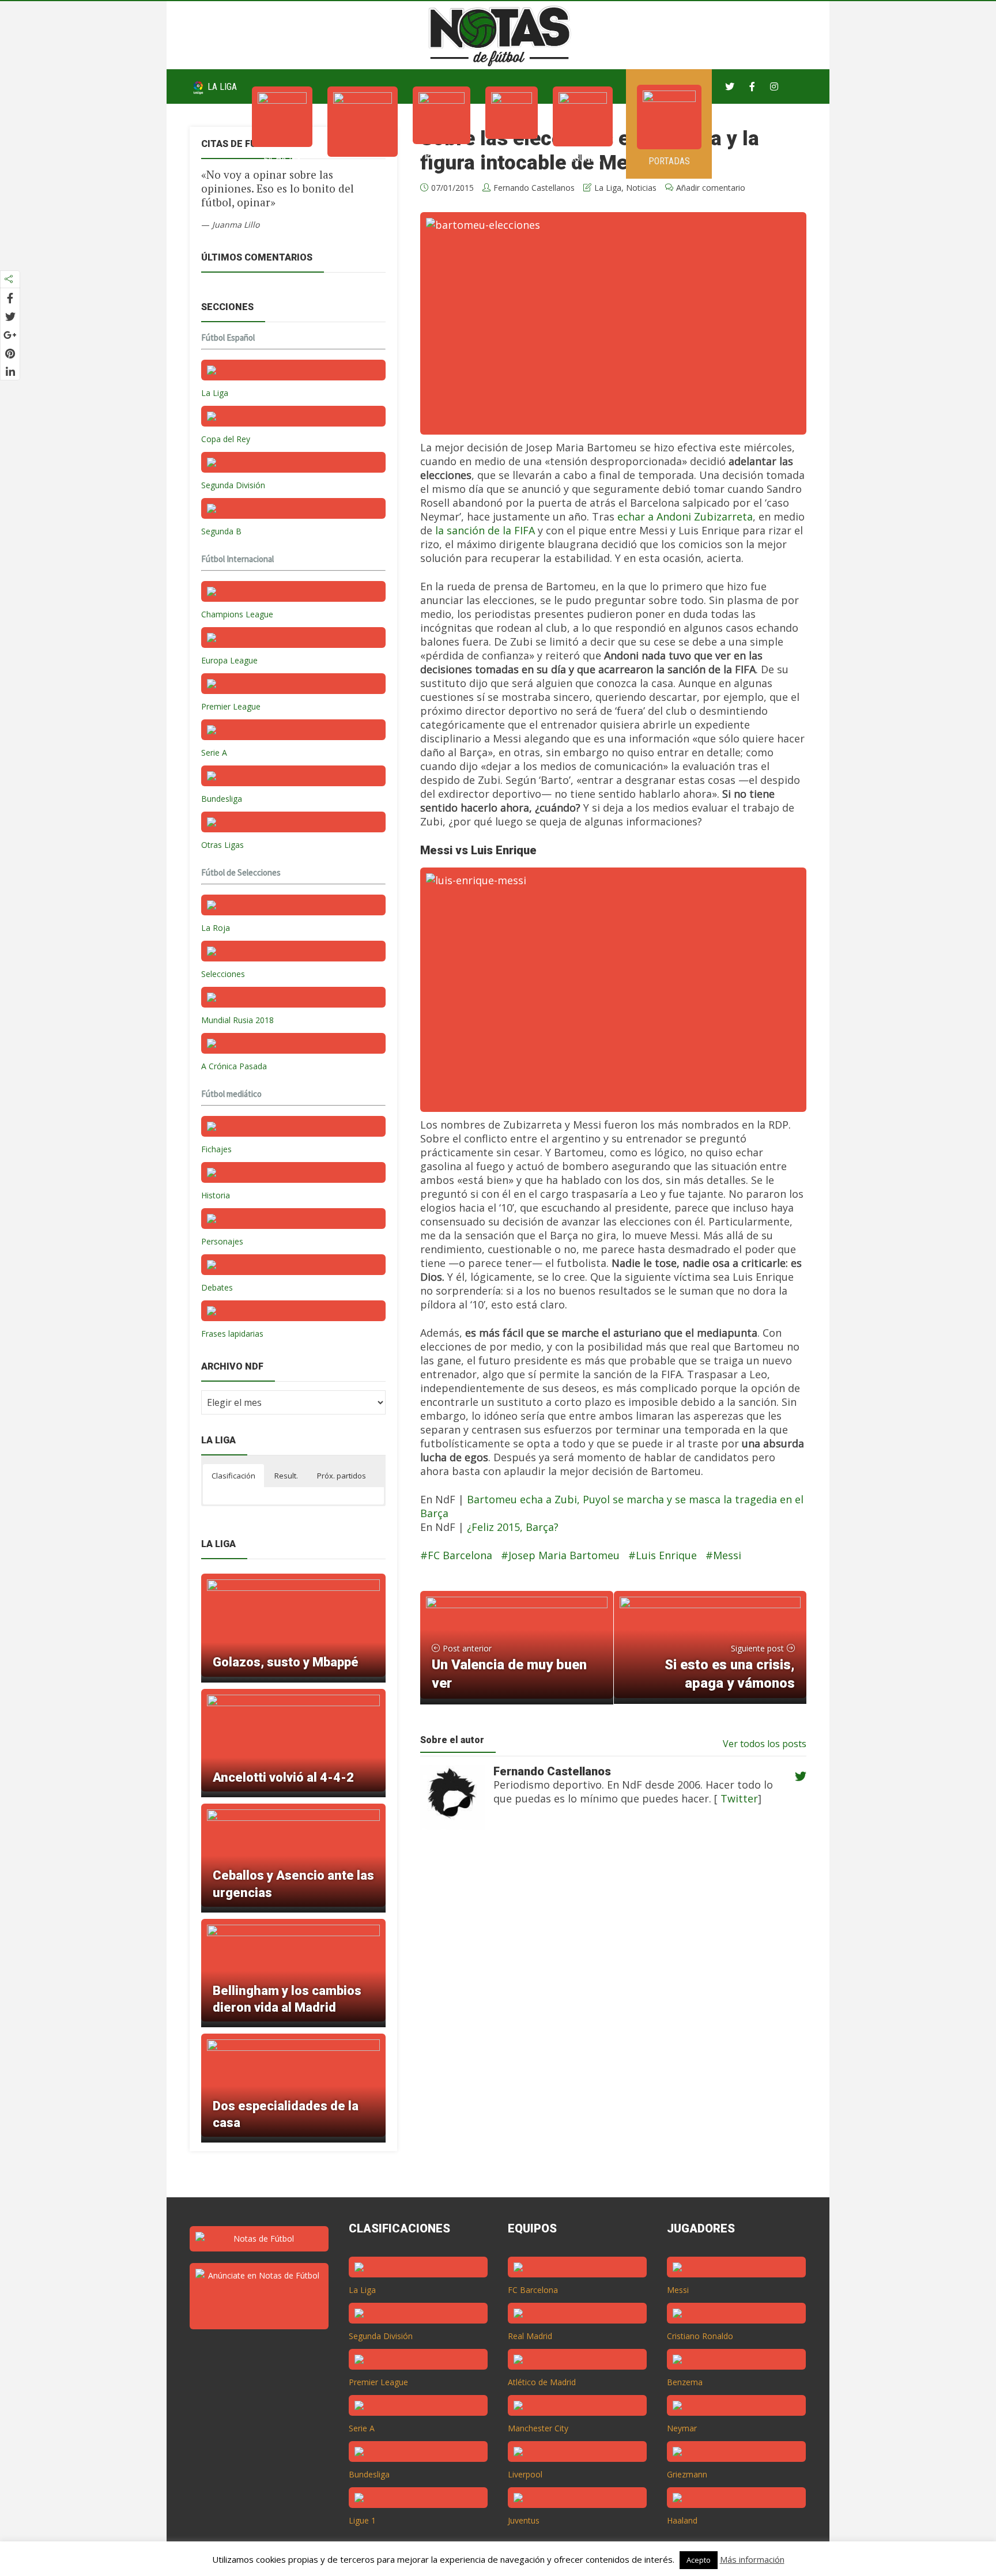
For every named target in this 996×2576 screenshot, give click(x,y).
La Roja (216, 928)
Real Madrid (530, 2336)
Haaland (682, 2520)
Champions (363, 169)
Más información (752, 2559)
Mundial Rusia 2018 (237, 1020)
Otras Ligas (222, 845)
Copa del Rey (226, 439)
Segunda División (233, 485)
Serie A (512, 151)
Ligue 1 (362, 2520)
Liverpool (525, 2474)
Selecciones (223, 974)
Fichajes (282, 159)
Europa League (229, 660)
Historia (216, 1195)
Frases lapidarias (232, 1334)
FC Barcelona (460, 1555)
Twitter (738, 1798)
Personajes (222, 1241)
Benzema (685, 2382)
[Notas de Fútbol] (501, 34)
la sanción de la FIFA (485, 530)
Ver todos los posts (765, 1744)
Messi (727, 1555)
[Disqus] (607, 2023)
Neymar (682, 2428)
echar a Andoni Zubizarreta (685, 516)
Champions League (237, 614)
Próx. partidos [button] (342, 1476)
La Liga (221, 87)
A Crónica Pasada (234, 1066)
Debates (217, 1287)
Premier (442, 156)
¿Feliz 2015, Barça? (513, 1527)
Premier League (231, 706)
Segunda (583, 158)
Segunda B (221, 531)
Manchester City (538, 2428)
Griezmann (687, 2474)
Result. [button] (286, 1476)
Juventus (524, 2520)
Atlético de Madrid (542, 2382)
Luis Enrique (666, 1555)
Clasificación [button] (233, 1476)
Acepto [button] (699, 2560)
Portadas (669, 161)
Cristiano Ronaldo (700, 2336)
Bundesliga (222, 799)
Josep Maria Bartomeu (564, 1555)
